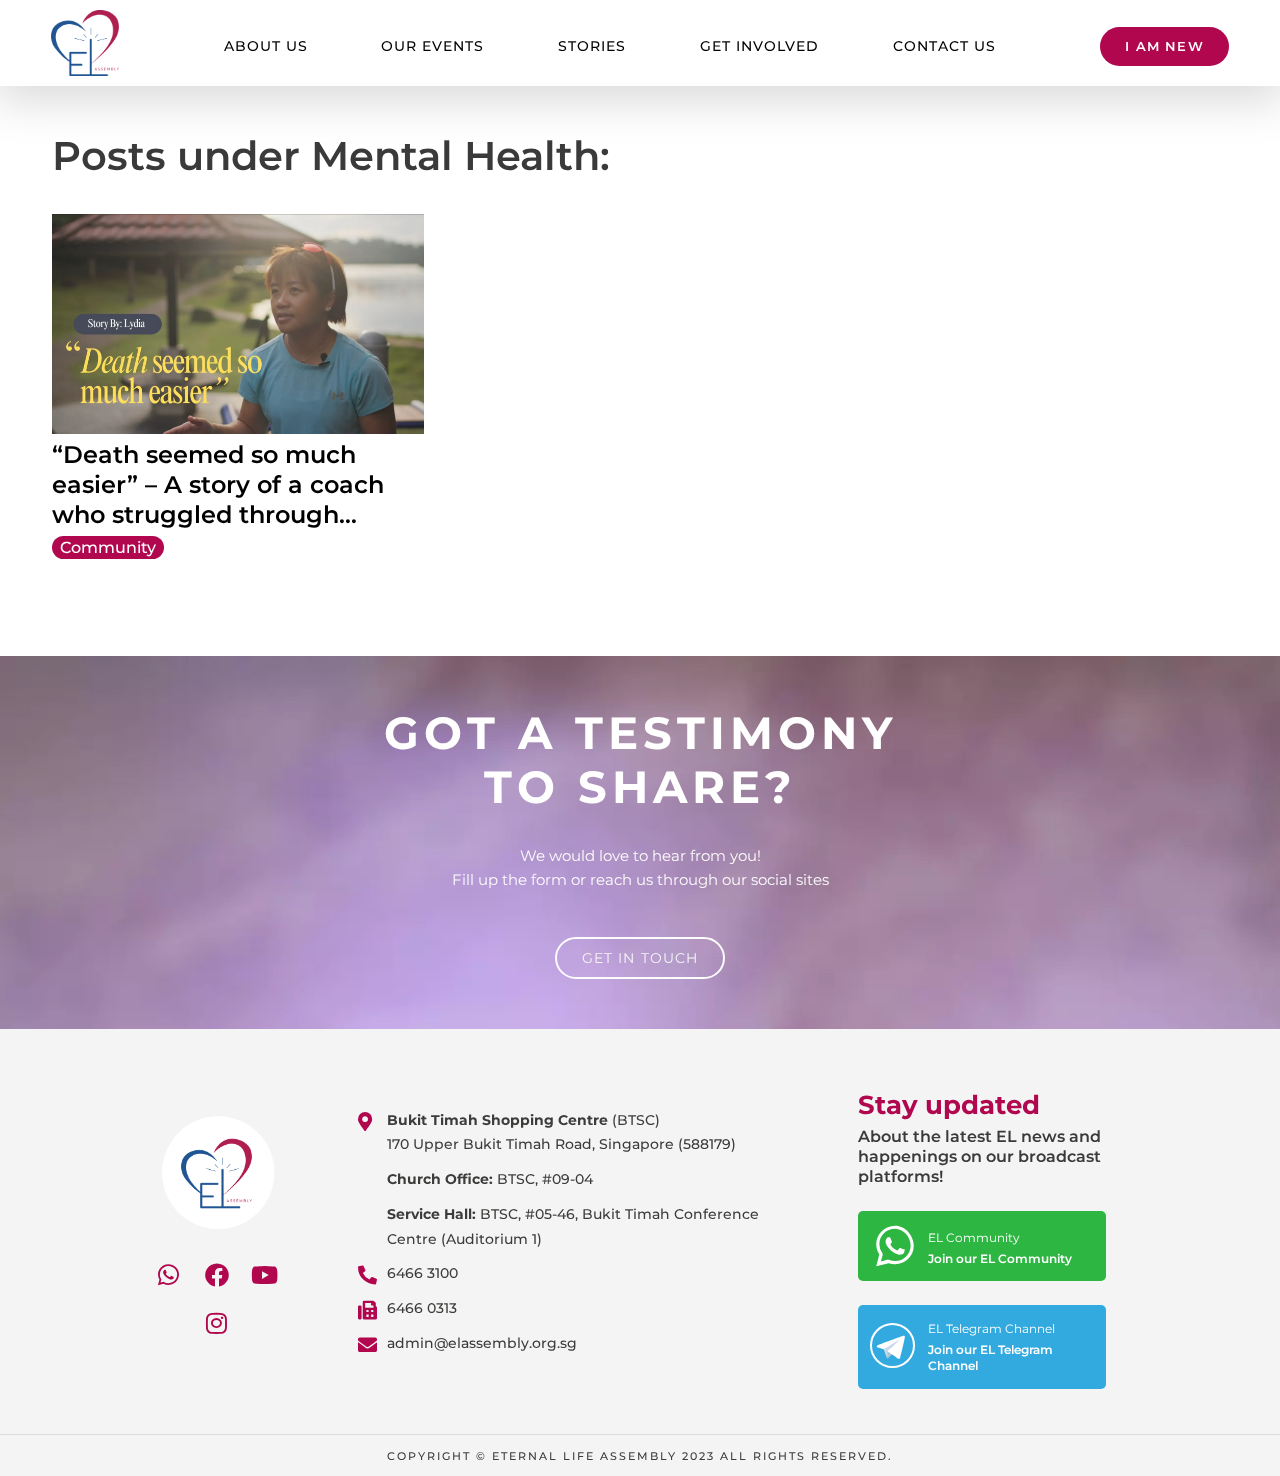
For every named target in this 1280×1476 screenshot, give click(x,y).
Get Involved (759, 46)
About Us (266, 46)
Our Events (432, 46)
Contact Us (944, 46)
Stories (592, 46)
